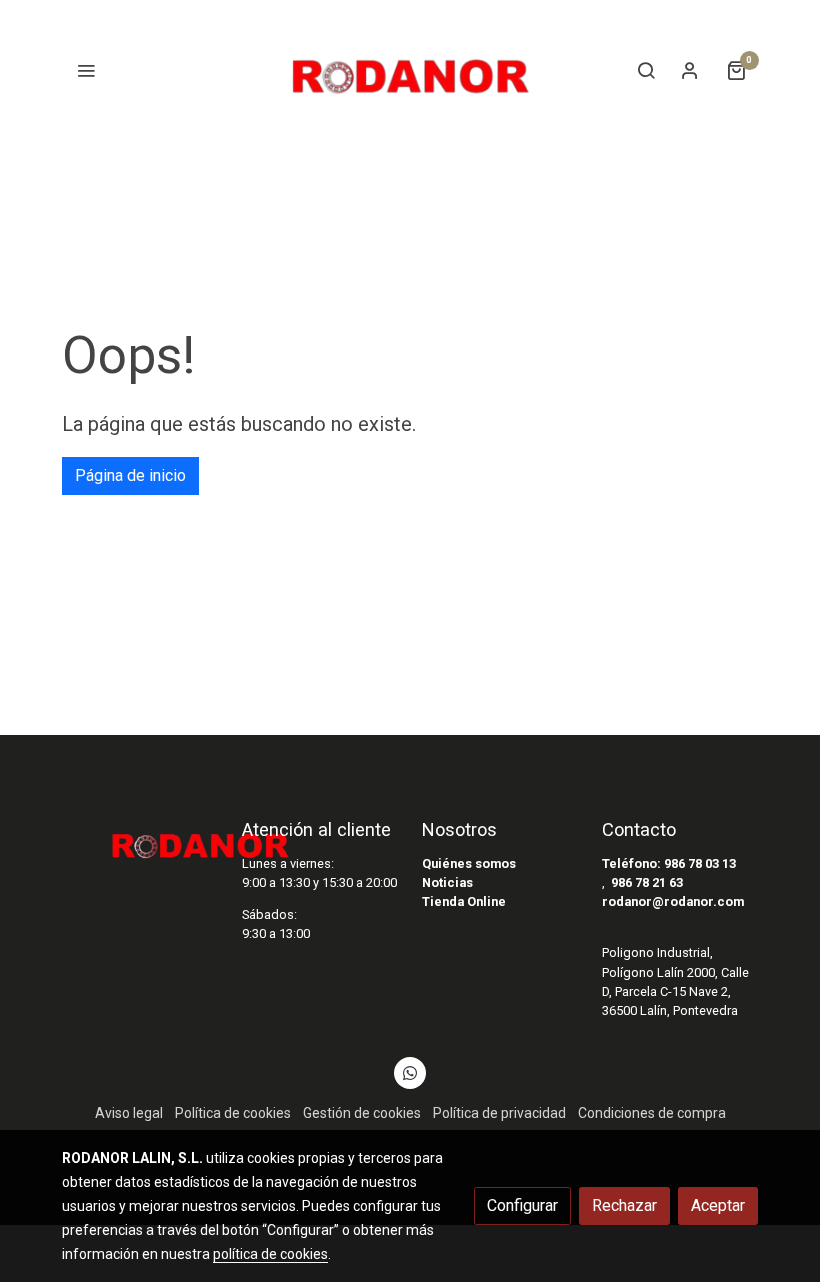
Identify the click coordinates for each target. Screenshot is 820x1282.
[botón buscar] (646, 70)
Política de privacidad (499, 1113)
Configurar (522, 1205)
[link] (410, 70)
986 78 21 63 (647, 882)
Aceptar (718, 1205)
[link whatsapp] (410, 1072)
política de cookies (270, 1254)
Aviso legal (129, 1113)
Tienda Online (464, 901)
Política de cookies (233, 1113)
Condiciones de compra (652, 1113)
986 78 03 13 (700, 863)
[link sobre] (140, 839)
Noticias (447, 882)
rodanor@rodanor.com (673, 901)
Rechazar (624, 1205)
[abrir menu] (86, 70)
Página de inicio (130, 475)
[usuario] (690, 70)
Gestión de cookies (362, 1113)
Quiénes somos (469, 863)
